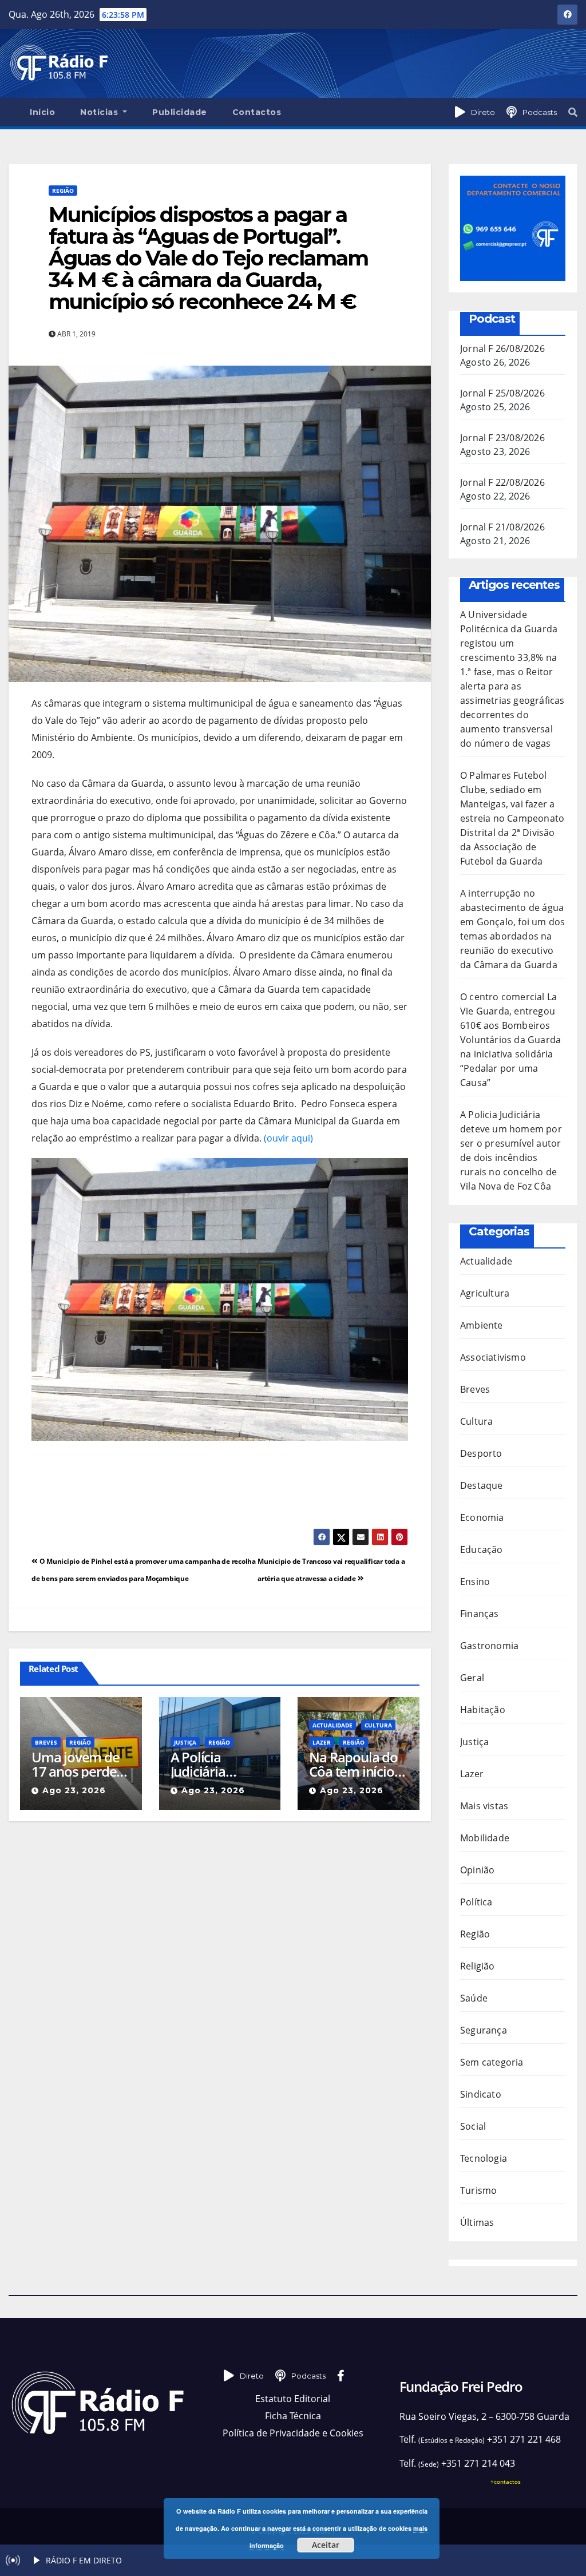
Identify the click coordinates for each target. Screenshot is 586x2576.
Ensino (475, 1582)
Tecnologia (484, 2158)
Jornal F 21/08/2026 (502, 527)
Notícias (100, 112)
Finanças (480, 1614)
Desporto (481, 1453)
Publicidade (180, 112)
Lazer (322, 1742)
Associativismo (493, 1357)
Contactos (257, 112)
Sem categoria (492, 2062)
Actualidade (332, 1725)
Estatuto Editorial (293, 2399)
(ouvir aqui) (288, 1138)
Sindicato (481, 2094)
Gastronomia (489, 1646)
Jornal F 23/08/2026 (502, 438)
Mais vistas (484, 1806)
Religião (478, 1966)
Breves (46, 1742)
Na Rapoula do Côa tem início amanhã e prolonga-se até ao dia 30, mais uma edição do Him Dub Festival (356, 1764)
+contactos (506, 2482)
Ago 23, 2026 (74, 1790)
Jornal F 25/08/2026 (502, 393)
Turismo (478, 2190)
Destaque (482, 1485)
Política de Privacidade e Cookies (293, 2433)
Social (473, 2126)
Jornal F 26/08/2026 (502, 348)
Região (63, 191)
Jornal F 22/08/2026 (502, 482)
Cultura (378, 1725)
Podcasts (540, 112)
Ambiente (482, 1325)
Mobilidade (485, 1838)
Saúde (474, 1998)
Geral (472, 1678)
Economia (482, 1517)
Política (476, 1902)
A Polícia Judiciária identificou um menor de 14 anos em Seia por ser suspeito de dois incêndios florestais (219, 1764)
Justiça (185, 1742)
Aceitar (326, 2545)
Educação (482, 1549)
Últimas (477, 2222)
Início (42, 112)
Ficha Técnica (293, 2416)
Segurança (484, 2030)
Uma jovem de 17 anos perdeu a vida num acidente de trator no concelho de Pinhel (78, 1764)
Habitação (483, 1710)
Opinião (477, 1870)
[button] (573, 112)
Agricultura (485, 1293)
